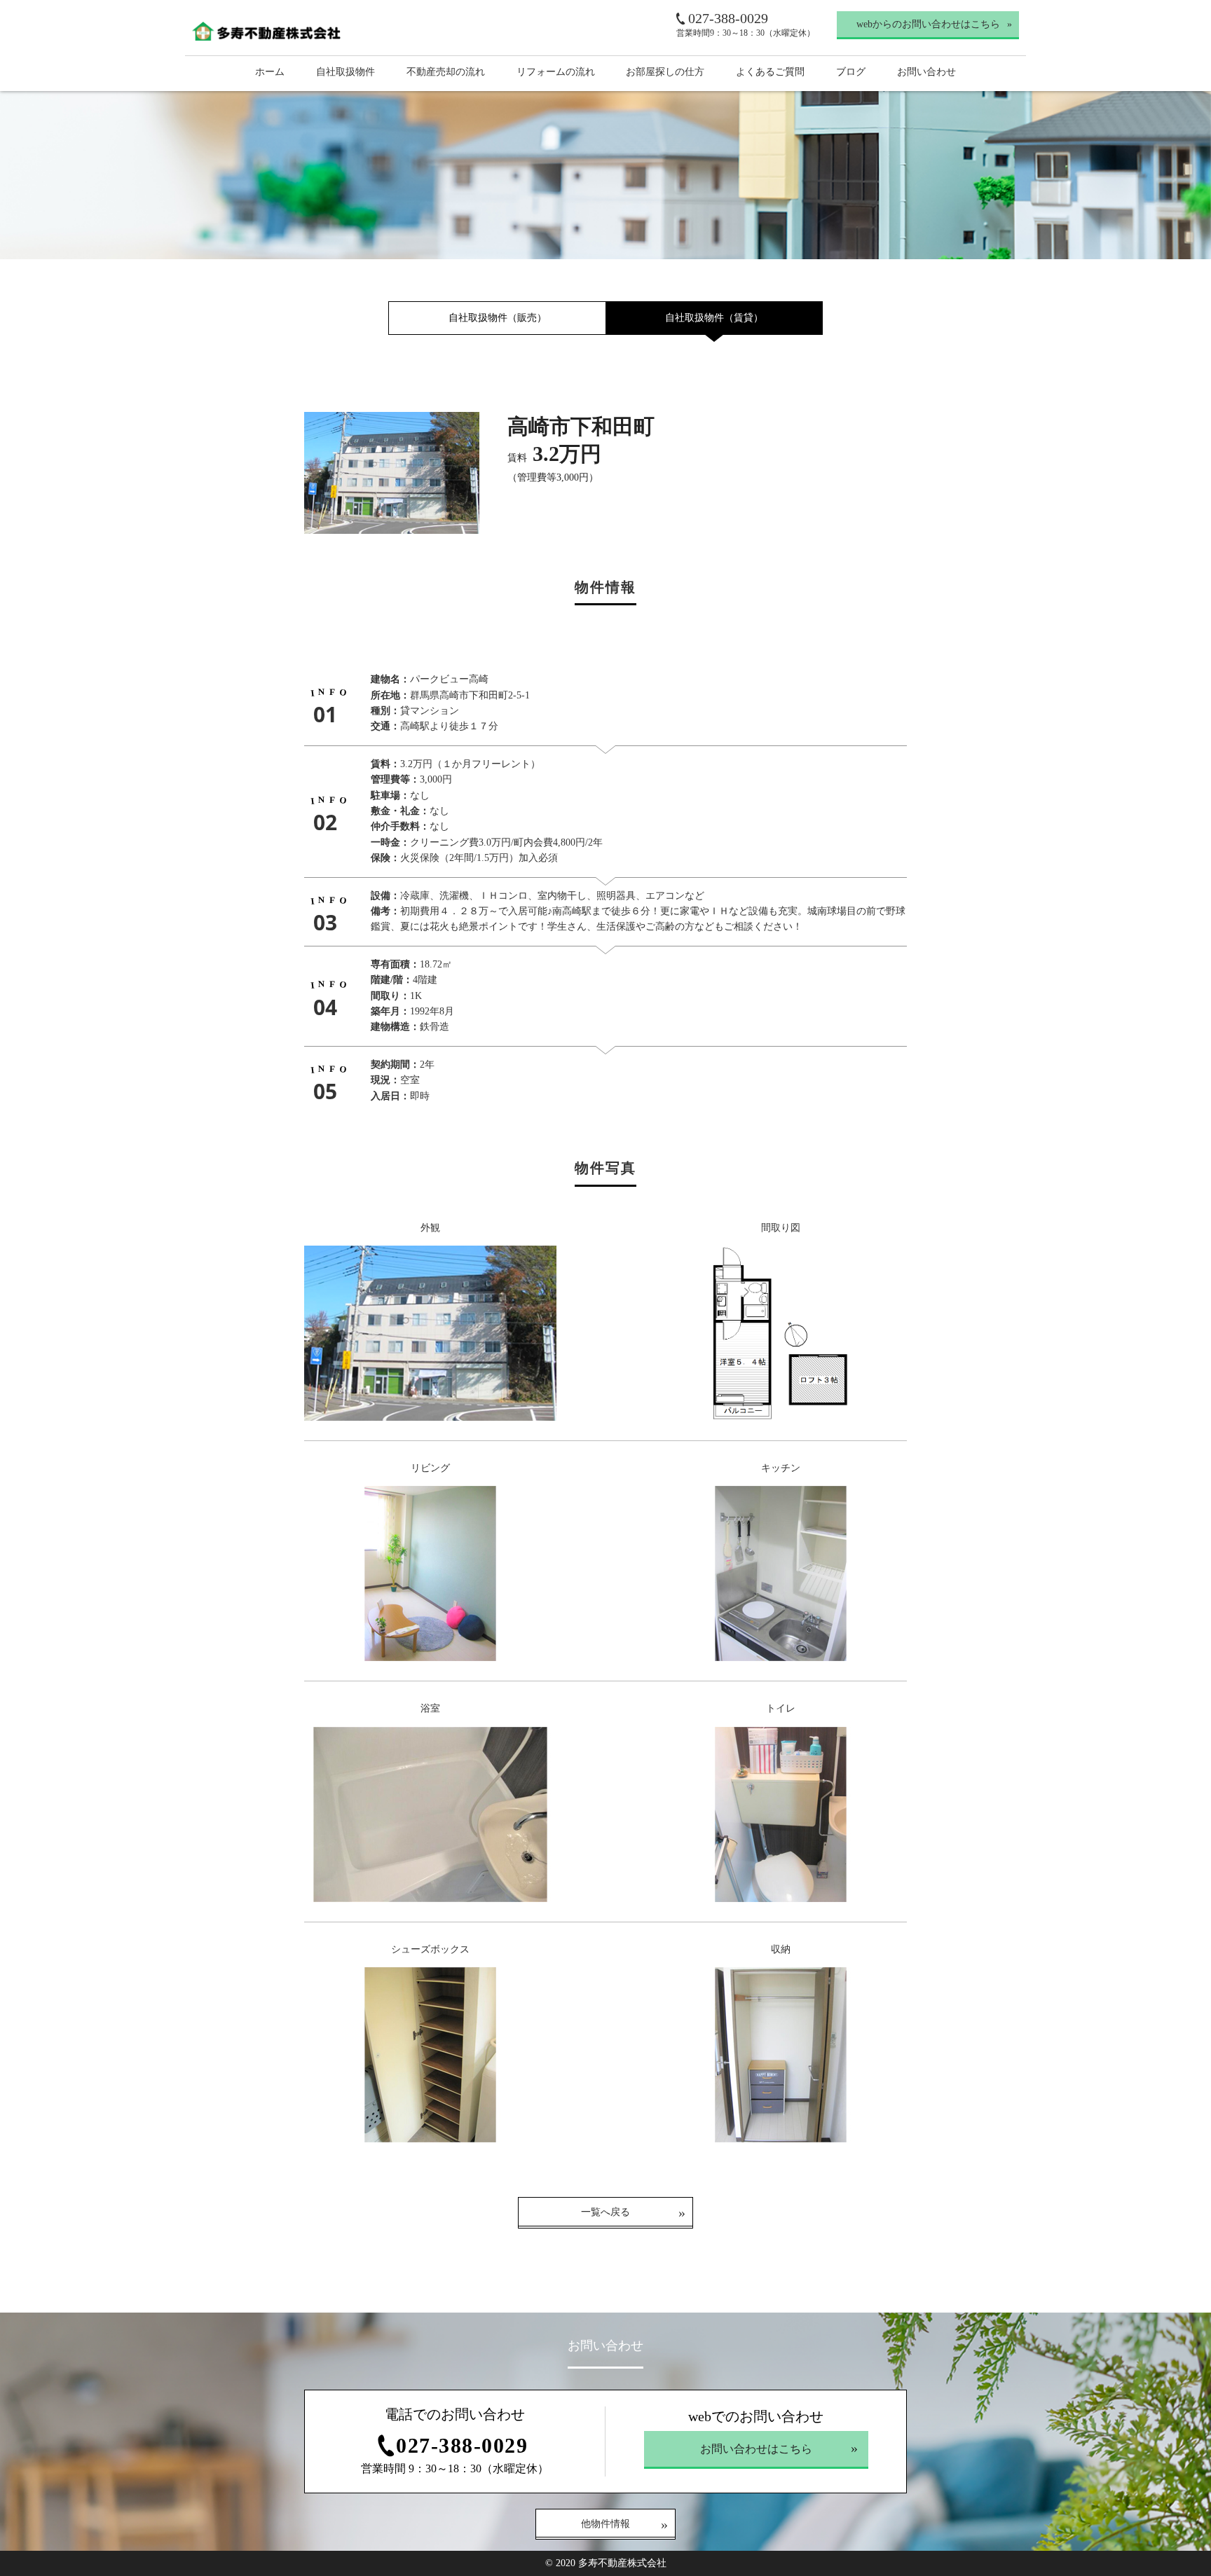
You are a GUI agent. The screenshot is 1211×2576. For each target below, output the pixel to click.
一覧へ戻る (605, 2212)
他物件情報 (605, 2524)
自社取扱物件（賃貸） (714, 318)
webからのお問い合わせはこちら (928, 24)
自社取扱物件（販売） (498, 318)
